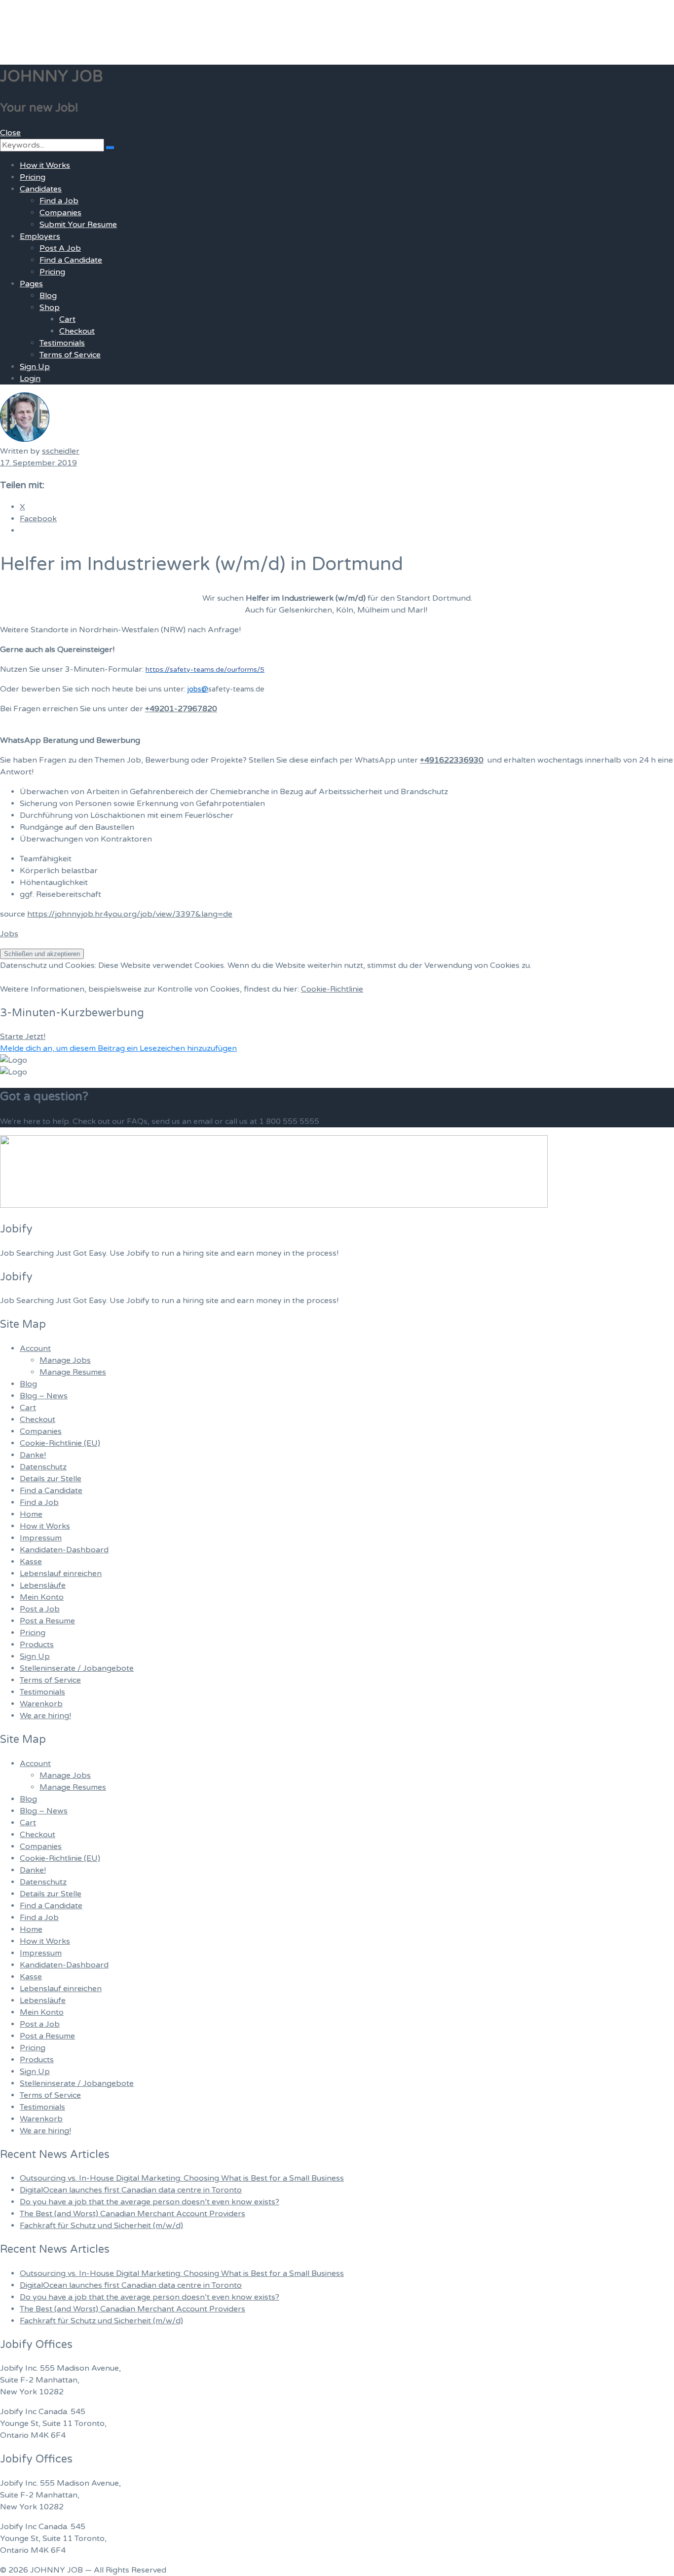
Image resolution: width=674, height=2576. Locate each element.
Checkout (77, 331)
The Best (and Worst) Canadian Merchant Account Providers (132, 2214)
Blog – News (44, 1396)
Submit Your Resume (78, 225)
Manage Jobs (65, 1360)
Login (30, 379)
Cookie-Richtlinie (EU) (60, 1443)
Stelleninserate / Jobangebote (77, 1668)
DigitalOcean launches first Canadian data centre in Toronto (131, 2190)
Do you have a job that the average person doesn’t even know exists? (150, 2202)
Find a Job (59, 201)
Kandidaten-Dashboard (64, 1550)
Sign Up (35, 367)
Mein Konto (42, 1597)
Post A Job (60, 248)
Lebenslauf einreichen (61, 1574)
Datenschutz (43, 1467)
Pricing (33, 177)
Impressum (41, 1538)
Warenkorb (41, 1704)
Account (35, 1348)
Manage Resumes (73, 1372)
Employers (40, 236)
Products (37, 1645)
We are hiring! (45, 1716)
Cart (67, 319)
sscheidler (61, 451)
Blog (48, 296)
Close (10, 133)
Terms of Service (70, 355)
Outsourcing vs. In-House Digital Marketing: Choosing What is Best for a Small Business (182, 2178)
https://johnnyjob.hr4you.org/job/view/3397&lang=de (130, 914)
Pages (31, 284)
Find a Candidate (71, 260)
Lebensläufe (43, 1585)
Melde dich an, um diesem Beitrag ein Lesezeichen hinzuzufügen (118, 1048)
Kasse (31, 1562)
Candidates (41, 189)
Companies (60, 213)
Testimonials (62, 343)
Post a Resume (47, 1621)
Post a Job (40, 1609)
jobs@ (198, 689)
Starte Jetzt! (23, 1037)
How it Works (45, 165)
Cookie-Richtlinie (332, 989)
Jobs (9, 934)
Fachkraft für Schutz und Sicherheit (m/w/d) (101, 2226)
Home (31, 1514)
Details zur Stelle (51, 1479)
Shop (50, 308)
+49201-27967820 (181, 709)
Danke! (33, 1455)
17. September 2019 (38, 463)
